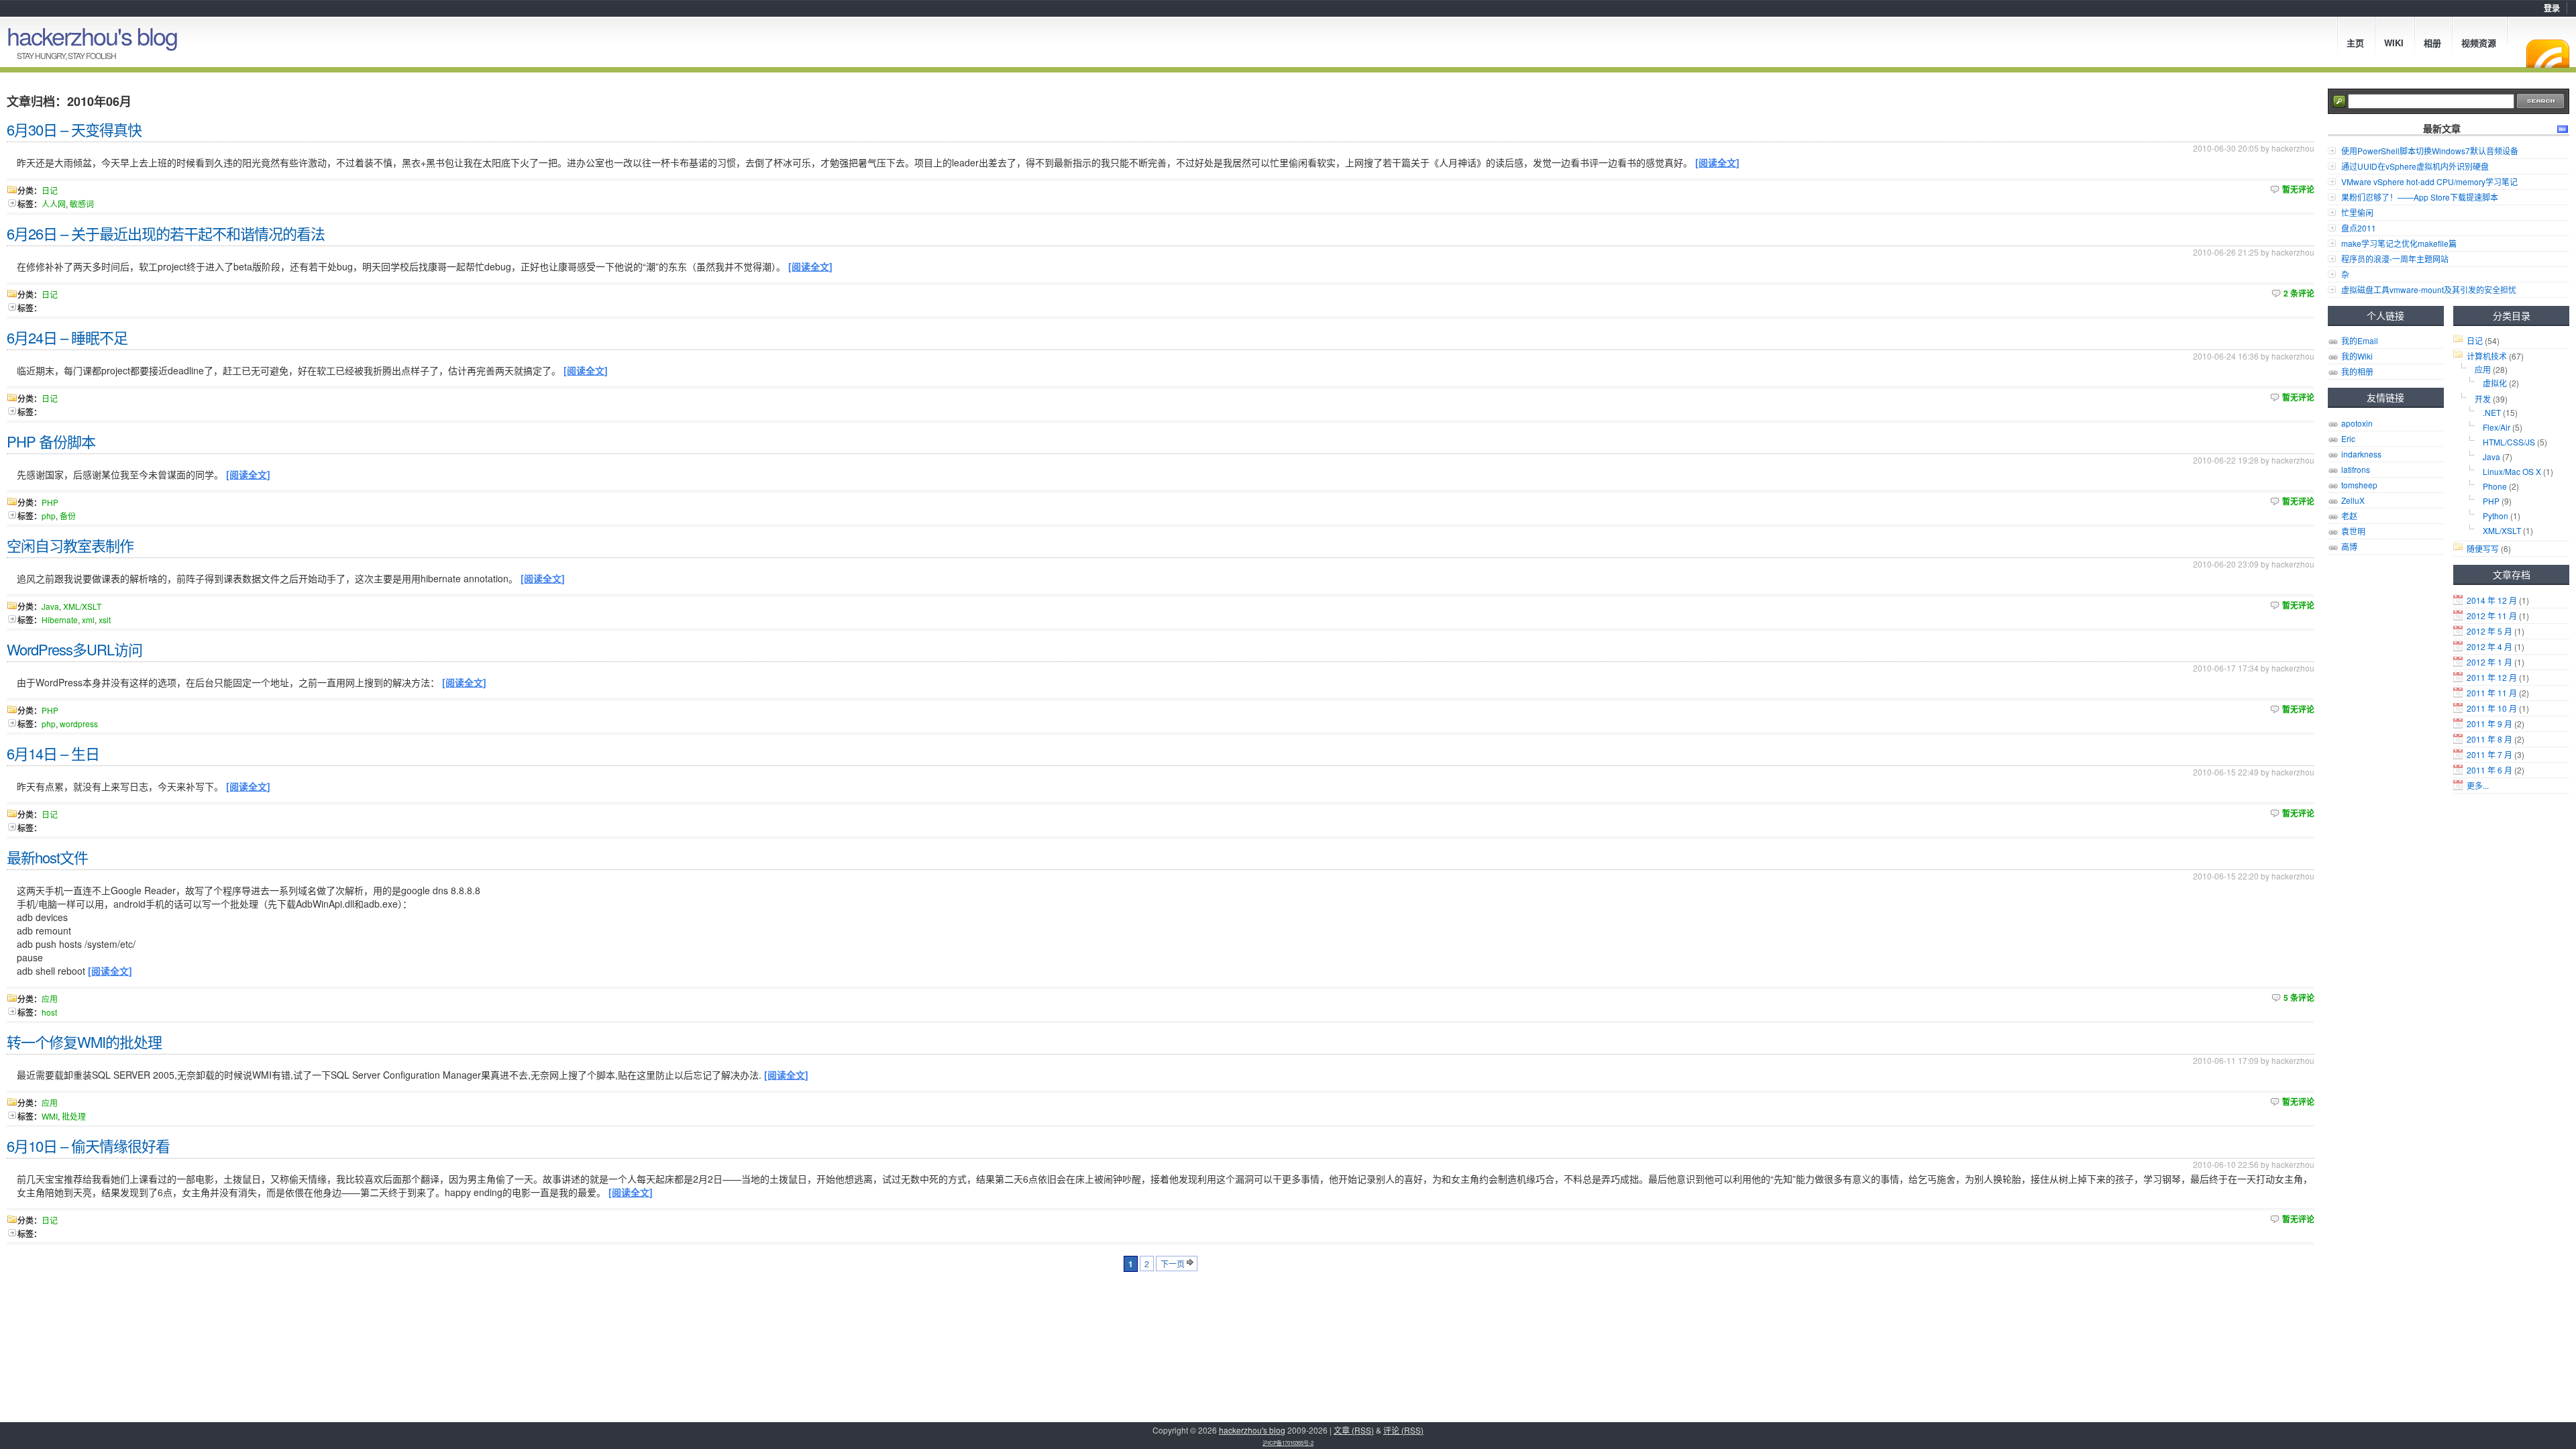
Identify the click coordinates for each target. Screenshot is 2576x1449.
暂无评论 (2298, 189)
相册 (2432, 43)
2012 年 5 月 (2489, 631)
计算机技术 (2487, 356)
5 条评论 (2299, 998)
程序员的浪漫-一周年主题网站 (2395, 259)
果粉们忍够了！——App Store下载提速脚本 (2420, 197)
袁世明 (2353, 531)
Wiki (2394, 43)
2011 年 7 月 (2489, 754)
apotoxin (2357, 423)
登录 (2552, 8)
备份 (68, 516)
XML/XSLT (2502, 530)
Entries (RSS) (2548, 54)
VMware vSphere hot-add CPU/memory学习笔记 (2429, 181)
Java (2491, 457)
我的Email (2360, 340)
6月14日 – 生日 (53, 753)
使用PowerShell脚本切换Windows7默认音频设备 (2430, 151)
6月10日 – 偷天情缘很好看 (88, 1145)
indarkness (2361, 454)
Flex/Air (2497, 427)
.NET (2492, 412)
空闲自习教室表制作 (70, 545)
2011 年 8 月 (2489, 739)
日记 (2475, 340)
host (49, 1012)
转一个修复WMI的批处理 (84, 1041)
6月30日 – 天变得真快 (74, 129)
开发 (2483, 399)
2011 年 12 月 (2492, 677)
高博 (2349, 546)
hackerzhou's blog (92, 35)
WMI (50, 1116)
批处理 (74, 1116)
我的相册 (2357, 371)
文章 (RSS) (1354, 1430)
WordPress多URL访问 (74, 649)
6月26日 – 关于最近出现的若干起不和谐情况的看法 (166, 233)
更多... (2478, 785)
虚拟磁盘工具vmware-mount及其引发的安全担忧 (2429, 289)
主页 (2355, 43)
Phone (2495, 486)
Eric (2348, 438)
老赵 (2349, 516)
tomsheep (2359, 485)
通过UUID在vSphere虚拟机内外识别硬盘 (2415, 166)
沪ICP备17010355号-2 (1288, 1443)
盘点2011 (2359, 228)
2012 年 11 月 (2492, 615)
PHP (2491, 501)
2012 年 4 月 (2489, 646)
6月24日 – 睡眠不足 (67, 337)
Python (2495, 516)
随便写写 (2483, 548)
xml (88, 620)
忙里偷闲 (2357, 212)
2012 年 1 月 (2489, 662)
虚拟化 (2495, 383)
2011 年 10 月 (2492, 708)
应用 (2483, 369)
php (49, 516)
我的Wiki (2357, 356)
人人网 (54, 204)
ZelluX (2353, 500)
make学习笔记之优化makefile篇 (2399, 243)
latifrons (2356, 469)
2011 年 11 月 (2492, 693)
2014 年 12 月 (2492, 600)
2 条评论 (2299, 293)
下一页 (1173, 1264)
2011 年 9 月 (2489, 723)
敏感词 (82, 204)
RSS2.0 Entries (2563, 129)
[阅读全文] (1717, 162)
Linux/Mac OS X (2512, 471)
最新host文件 (47, 857)
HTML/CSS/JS (2509, 442)
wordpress (79, 723)
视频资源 (2479, 43)
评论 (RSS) (1403, 1430)
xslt (105, 620)
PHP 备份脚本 (51, 441)
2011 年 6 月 (2489, 770)
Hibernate (60, 620)
